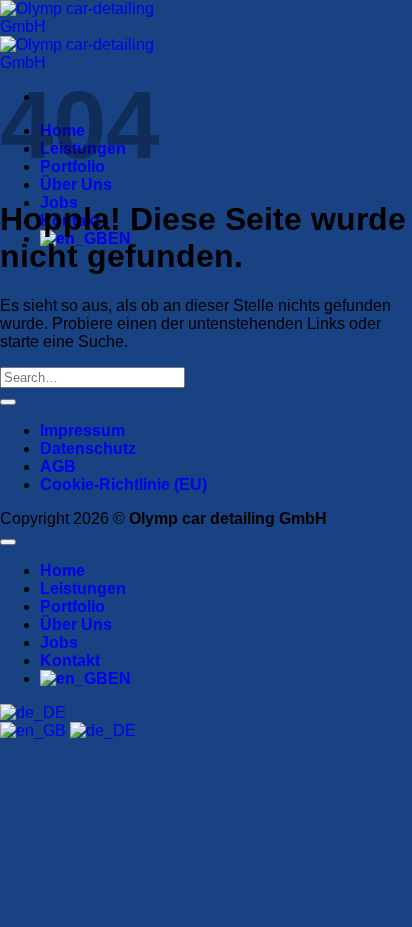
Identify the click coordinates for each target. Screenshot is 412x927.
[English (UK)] (35, 730)
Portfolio (72, 606)
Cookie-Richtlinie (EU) (123, 484)
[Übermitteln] (8, 402)
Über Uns (76, 184)
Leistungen (83, 588)
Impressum (82, 430)
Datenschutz (88, 448)
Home (62, 570)
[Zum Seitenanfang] (8, 542)
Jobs (59, 642)
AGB (58, 466)
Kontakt (70, 660)
